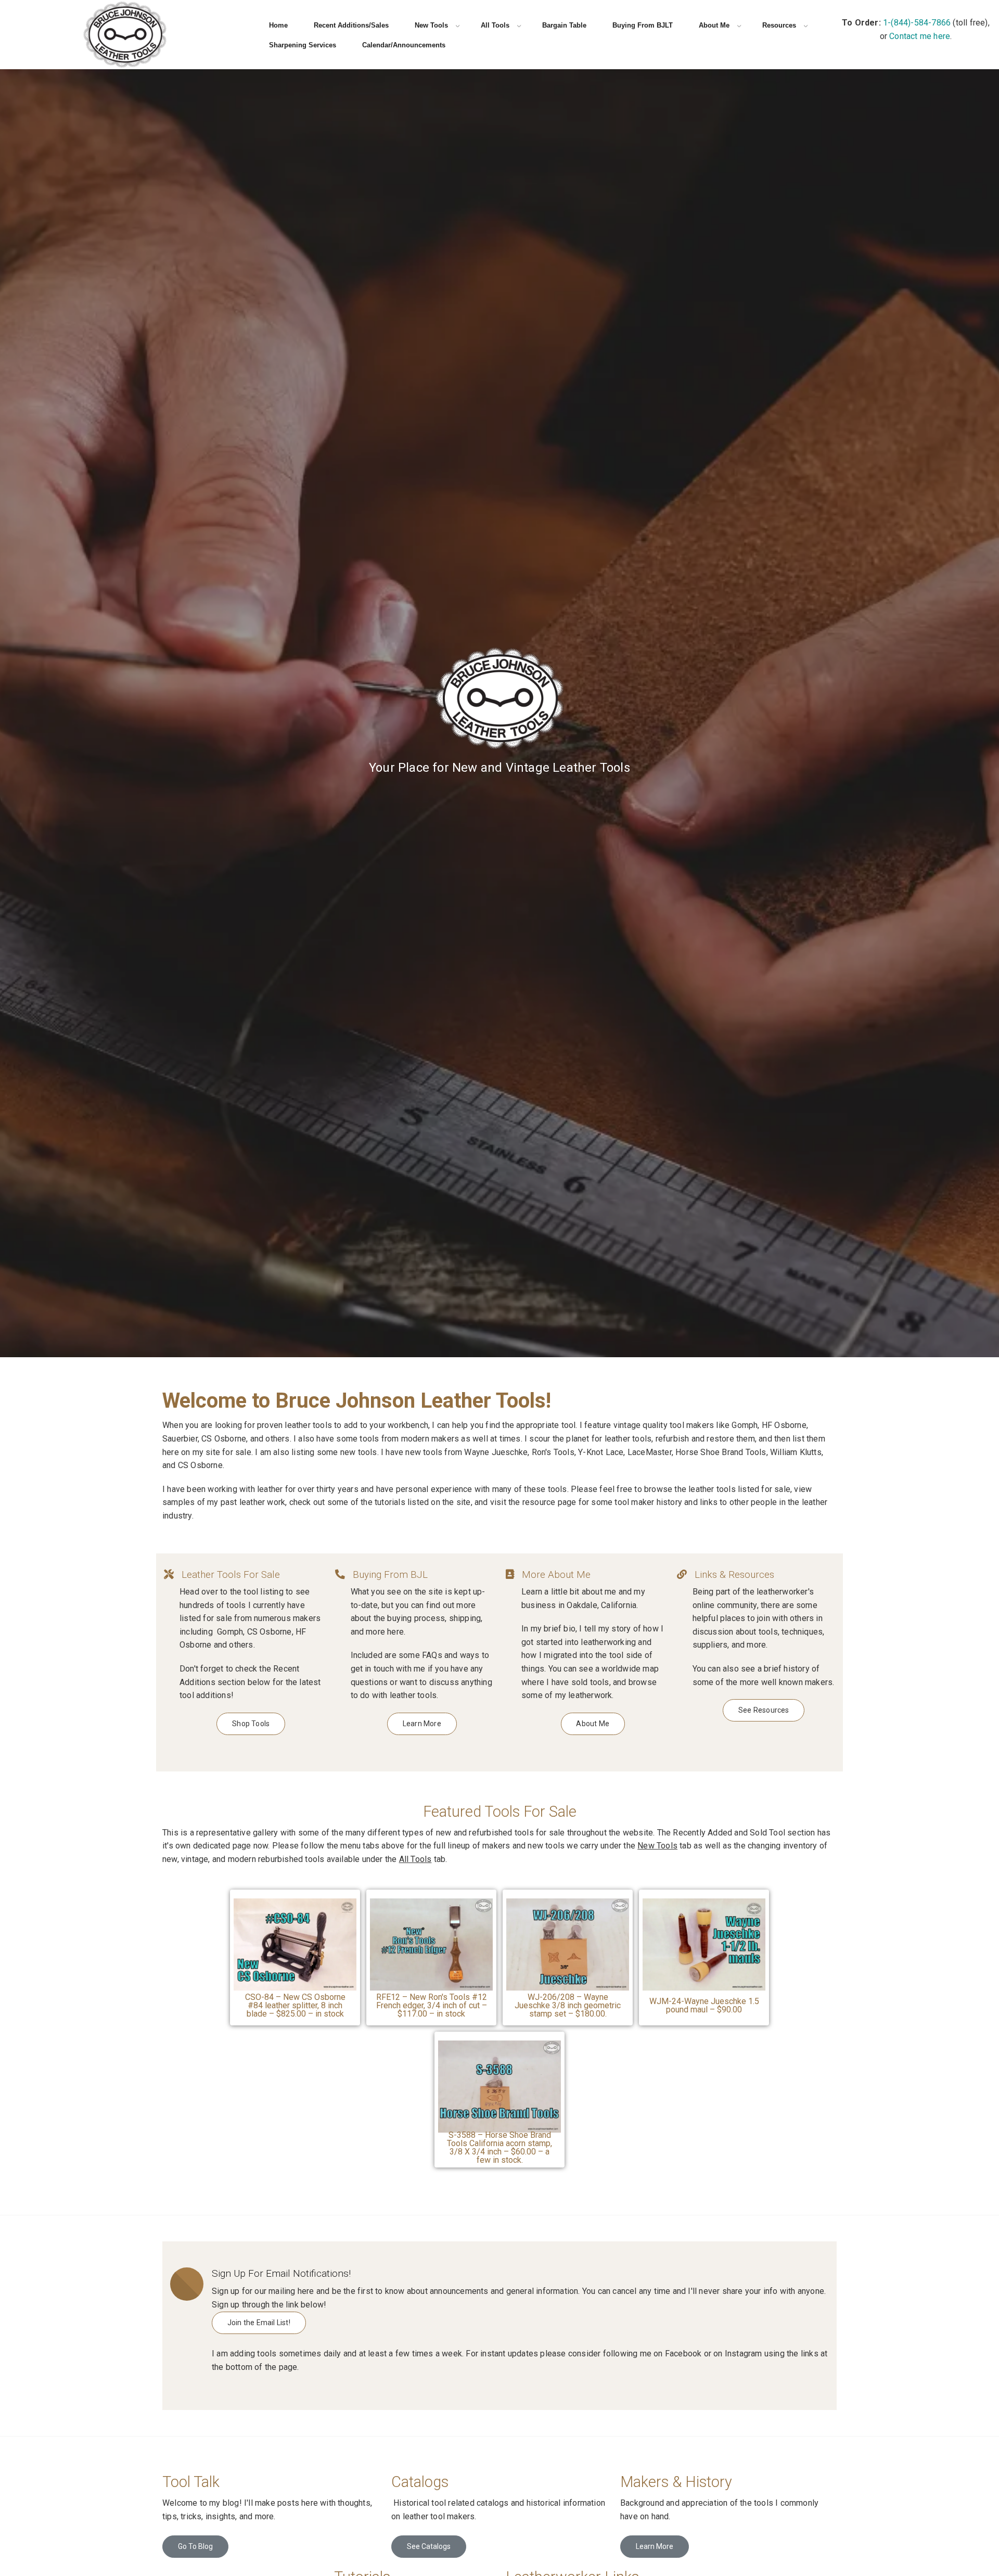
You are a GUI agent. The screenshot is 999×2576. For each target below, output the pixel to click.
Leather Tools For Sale (231, 1575)
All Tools (495, 25)
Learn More (655, 2546)
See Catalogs (429, 2546)
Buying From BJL (390, 1575)
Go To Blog (195, 2546)
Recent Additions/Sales (351, 25)
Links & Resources (734, 1575)
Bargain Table (564, 25)
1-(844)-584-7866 (917, 23)
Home (278, 25)
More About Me (556, 1575)
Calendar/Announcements (404, 45)
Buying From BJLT (643, 25)
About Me (714, 25)
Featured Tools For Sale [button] (500, 1812)
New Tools (431, 25)
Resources (779, 25)
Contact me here (920, 36)
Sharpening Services (303, 45)
